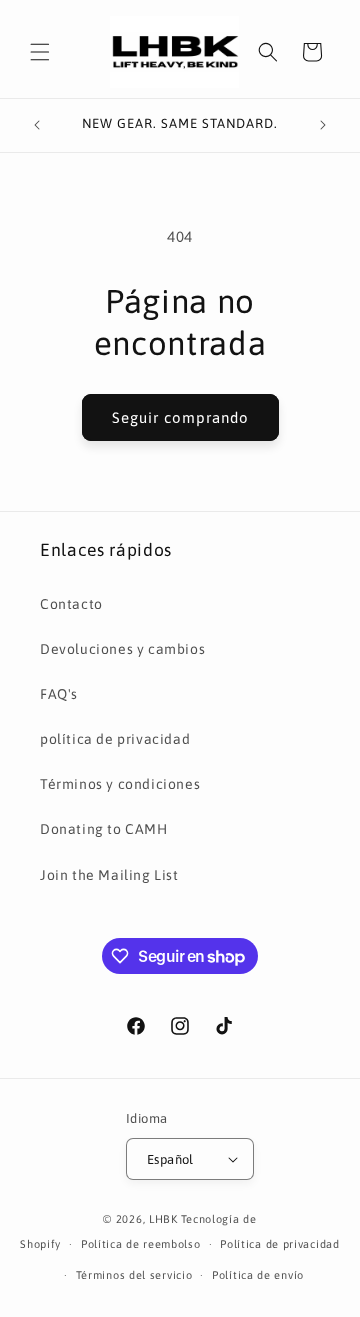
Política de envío (258, 1275)
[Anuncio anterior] (37, 125)
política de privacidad (115, 739)
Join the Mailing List (109, 875)
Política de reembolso (141, 1244)
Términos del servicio (134, 1275)
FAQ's (59, 694)
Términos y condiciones (120, 784)
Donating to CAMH (104, 829)
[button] (40, 52)
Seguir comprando (180, 417)
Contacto (71, 604)
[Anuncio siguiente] (323, 125)
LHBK (163, 1219)
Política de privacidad (279, 1244)
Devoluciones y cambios (122, 649)
